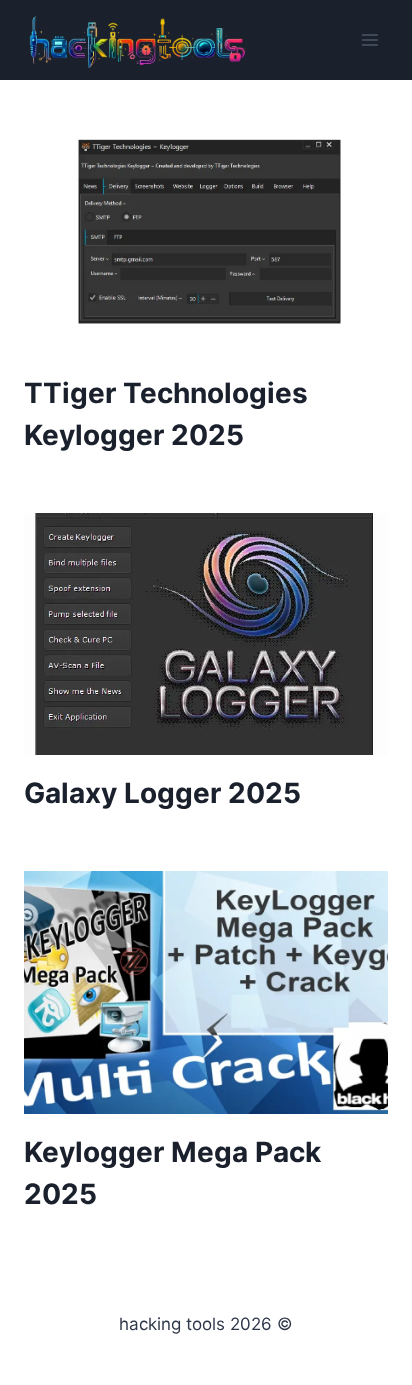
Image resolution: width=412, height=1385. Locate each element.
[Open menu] (369, 39)
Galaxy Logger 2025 (162, 793)
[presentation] (206, 233)
